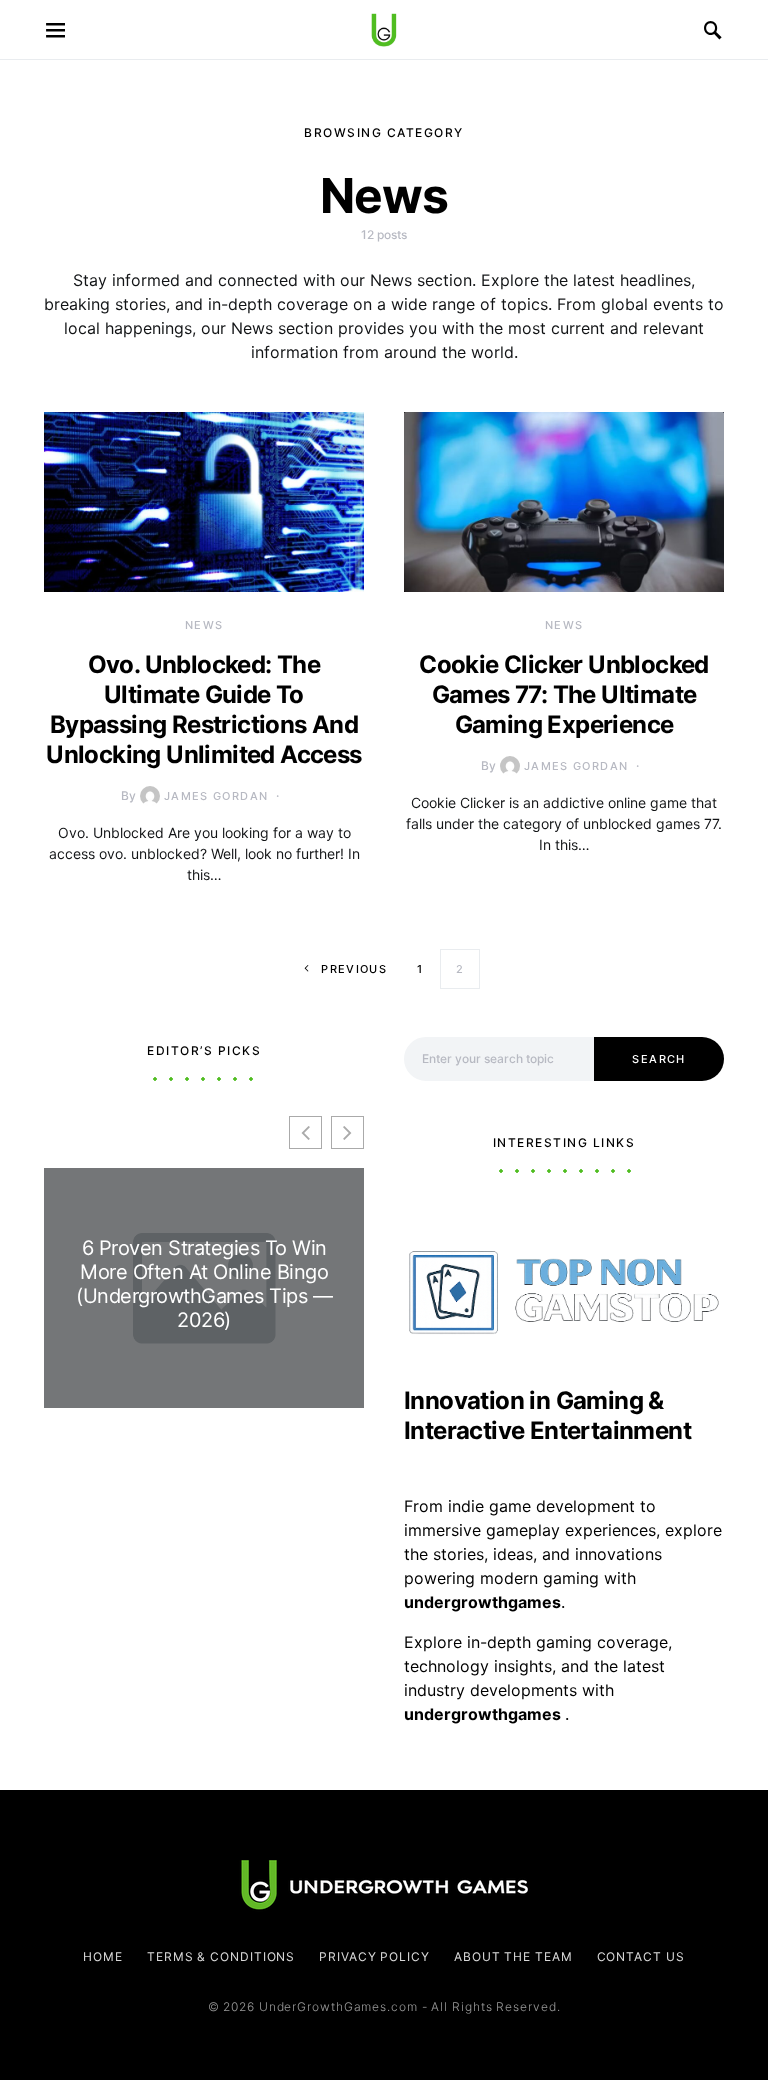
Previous (354, 969)
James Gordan (216, 796)
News (204, 625)
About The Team (513, 1956)
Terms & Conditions (221, 1956)
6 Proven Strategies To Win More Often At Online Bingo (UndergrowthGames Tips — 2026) (204, 1284)
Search (658, 1059)
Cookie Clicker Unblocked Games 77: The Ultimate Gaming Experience (564, 694)
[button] (347, 1132)
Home (103, 1956)
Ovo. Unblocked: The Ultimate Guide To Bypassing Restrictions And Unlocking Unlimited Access (203, 709)
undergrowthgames (484, 1714)
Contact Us (641, 1956)
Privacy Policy (374, 1956)
